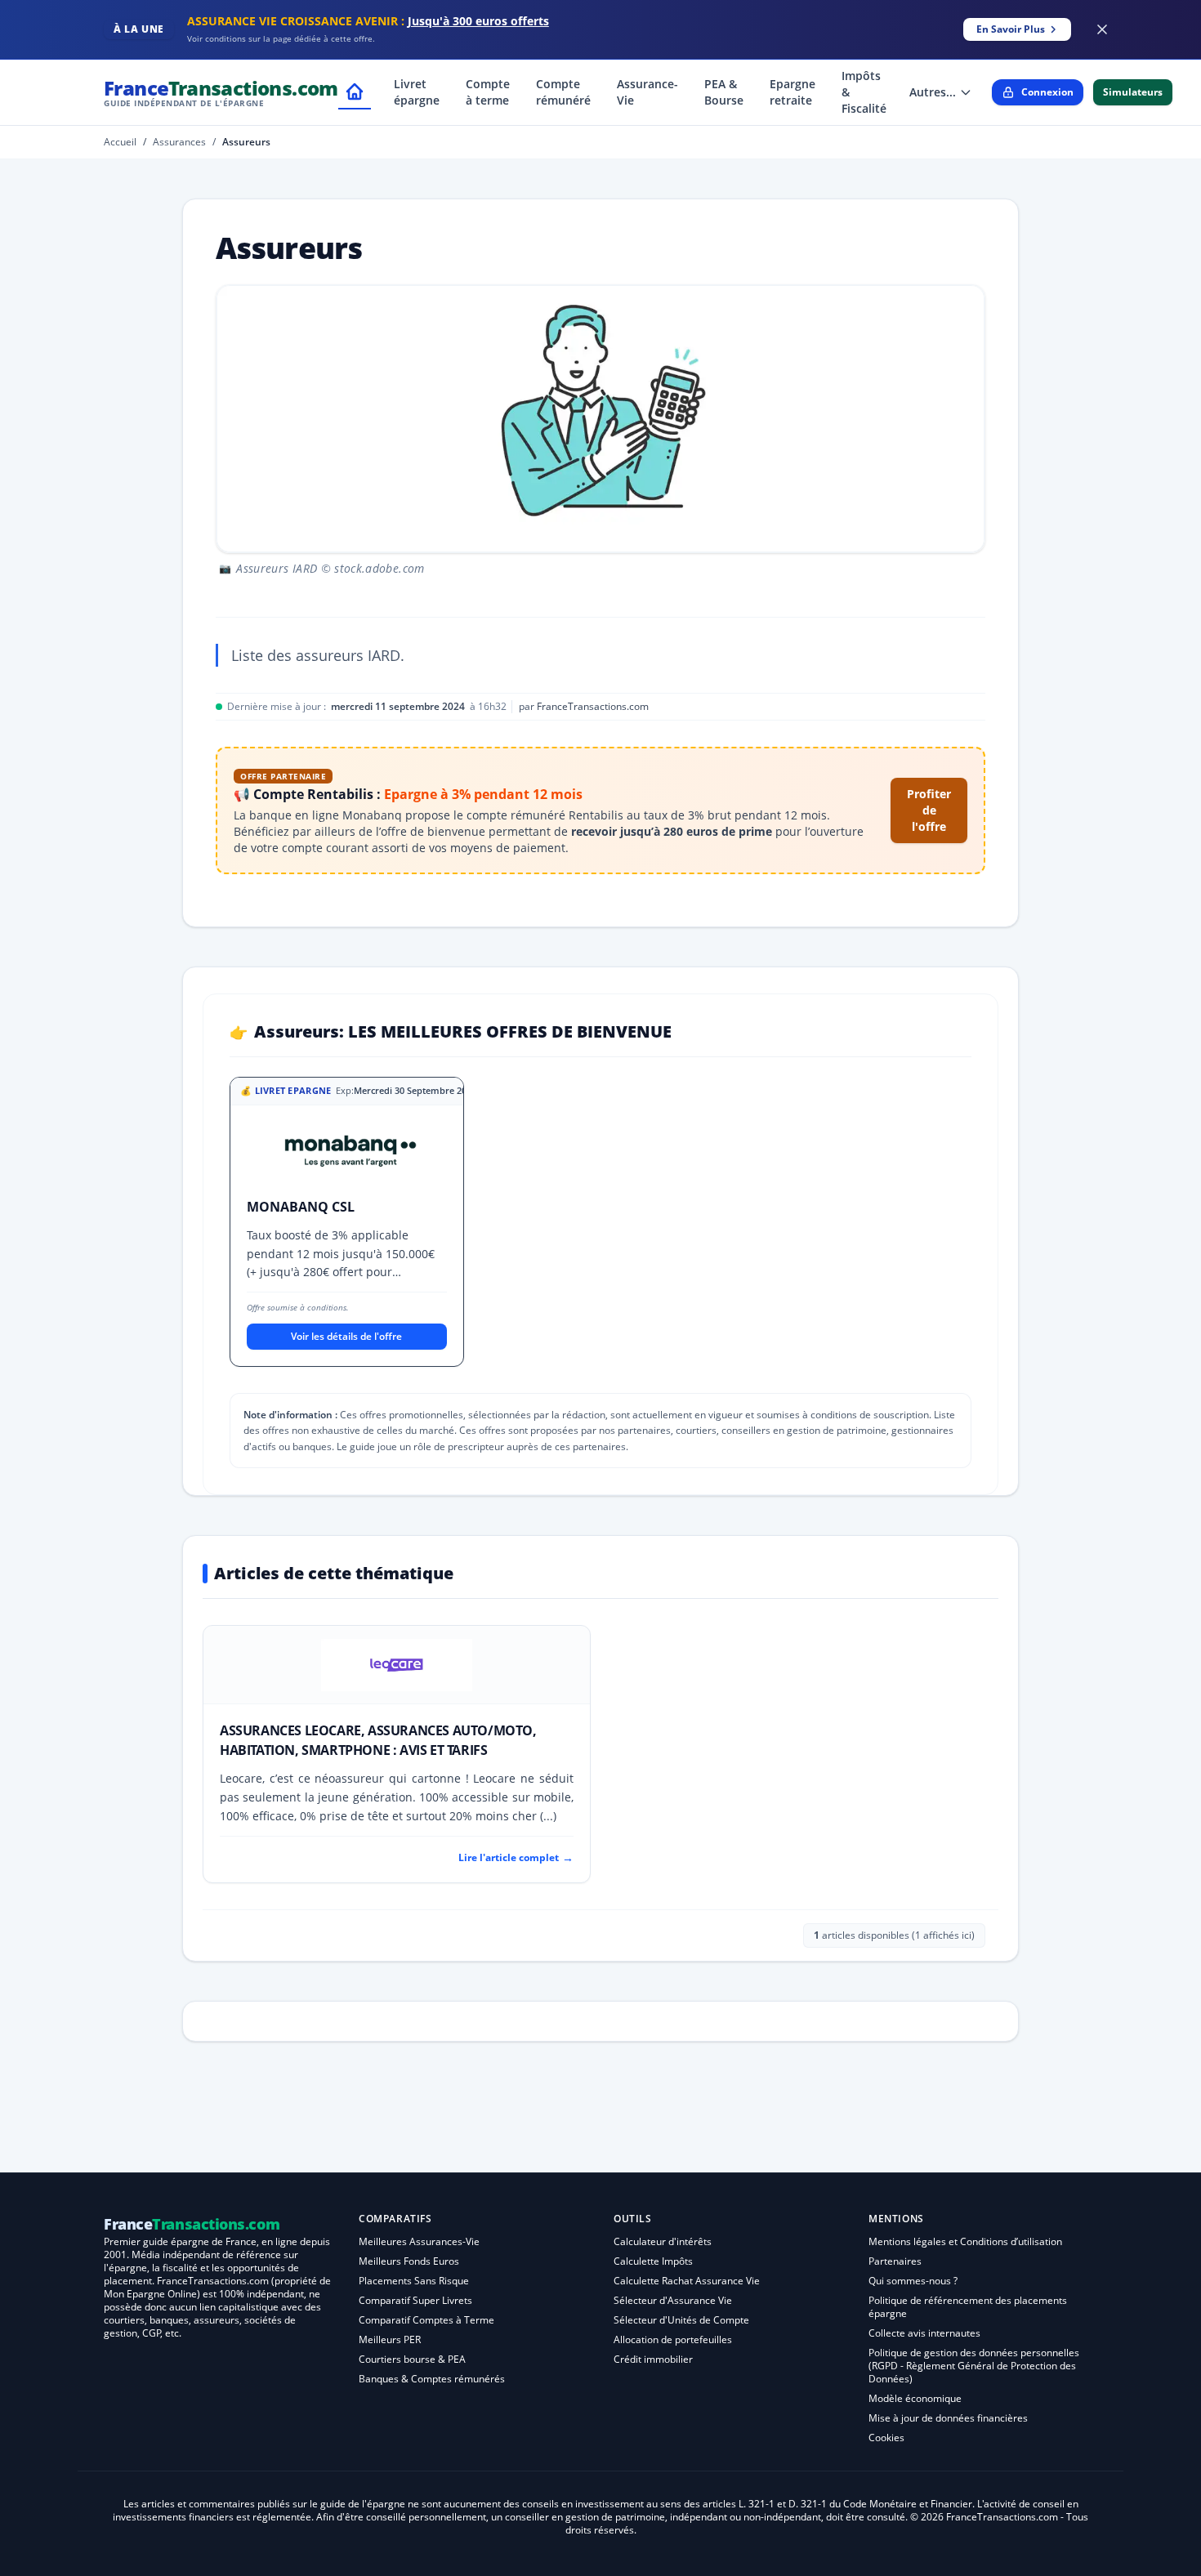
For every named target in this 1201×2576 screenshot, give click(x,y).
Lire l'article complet (516, 1857)
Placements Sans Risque (414, 2281)
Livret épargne (417, 92)
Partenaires (895, 2261)
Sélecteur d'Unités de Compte (681, 2320)
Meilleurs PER (390, 2339)
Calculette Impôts (653, 2261)
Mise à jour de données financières (948, 2418)
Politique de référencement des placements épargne (968, 2307)
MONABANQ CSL (301, 1207)
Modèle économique (915, 2398)
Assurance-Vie (647, 92)
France (221, 92)
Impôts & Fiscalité (864, 92)
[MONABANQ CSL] (347, 1155)
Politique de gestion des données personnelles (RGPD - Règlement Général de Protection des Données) (974, 2366)
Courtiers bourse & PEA (412, 2359)
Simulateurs (1133, 92)
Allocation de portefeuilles (673, 2339)
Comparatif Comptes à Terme (426, 2320)
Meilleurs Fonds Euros (409, 2261)
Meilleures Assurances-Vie (419, 2241)
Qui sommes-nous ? (913, 2281)
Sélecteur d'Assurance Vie (673, 2300)
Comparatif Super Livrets (415, 2300)
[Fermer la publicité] (1102, 29)
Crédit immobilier (653, 2359)
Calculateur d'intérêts (663, 2241)
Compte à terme (488, 92)
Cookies (886, 2438)
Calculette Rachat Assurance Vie (687, 2281)
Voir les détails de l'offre (346, 1336)
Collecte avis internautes (924, 2333)
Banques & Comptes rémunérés (432, 2379)
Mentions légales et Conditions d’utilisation (965, 2241)
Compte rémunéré (563, 92)
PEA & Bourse (724, 92)
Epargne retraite (792, 92)
